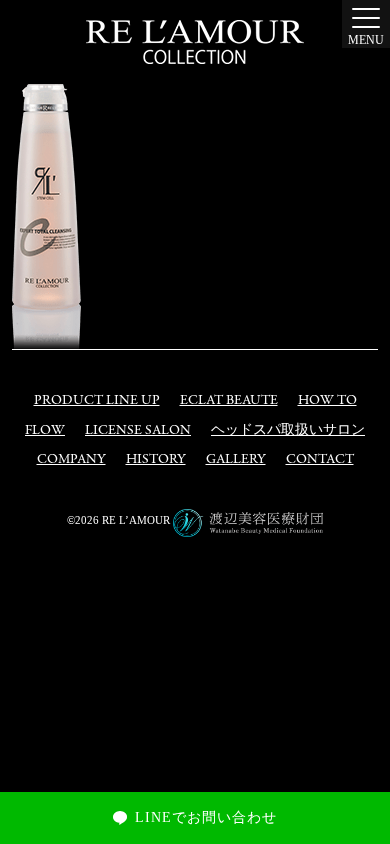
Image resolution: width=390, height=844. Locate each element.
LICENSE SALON (138, 430)
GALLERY (236, 459)
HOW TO (327, 400)
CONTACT (320, 459)
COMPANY (71, 459)
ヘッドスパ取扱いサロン (288, 430)
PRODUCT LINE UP (97, 400)
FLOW (45, 430)
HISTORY (156, 459)
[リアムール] (195, 42)
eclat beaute (229, 400)
